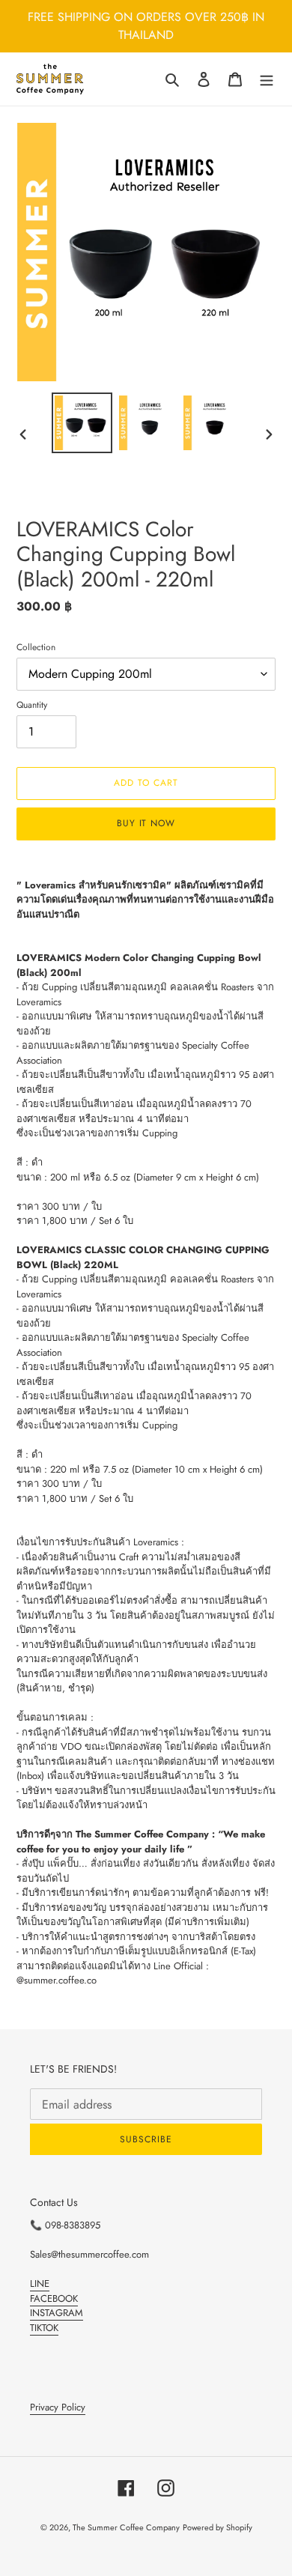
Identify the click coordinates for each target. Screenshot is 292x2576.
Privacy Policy (58, 2407)
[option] (82, 423)
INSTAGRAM (57, 2313)
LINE (40, 2283)
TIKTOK (44, 2328)
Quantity (32, 704)
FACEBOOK (54, 2298)
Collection (36, 647)
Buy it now (146, 823)
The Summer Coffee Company (126, 2527)
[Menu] (267, 79)
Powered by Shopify (218, 2527)
